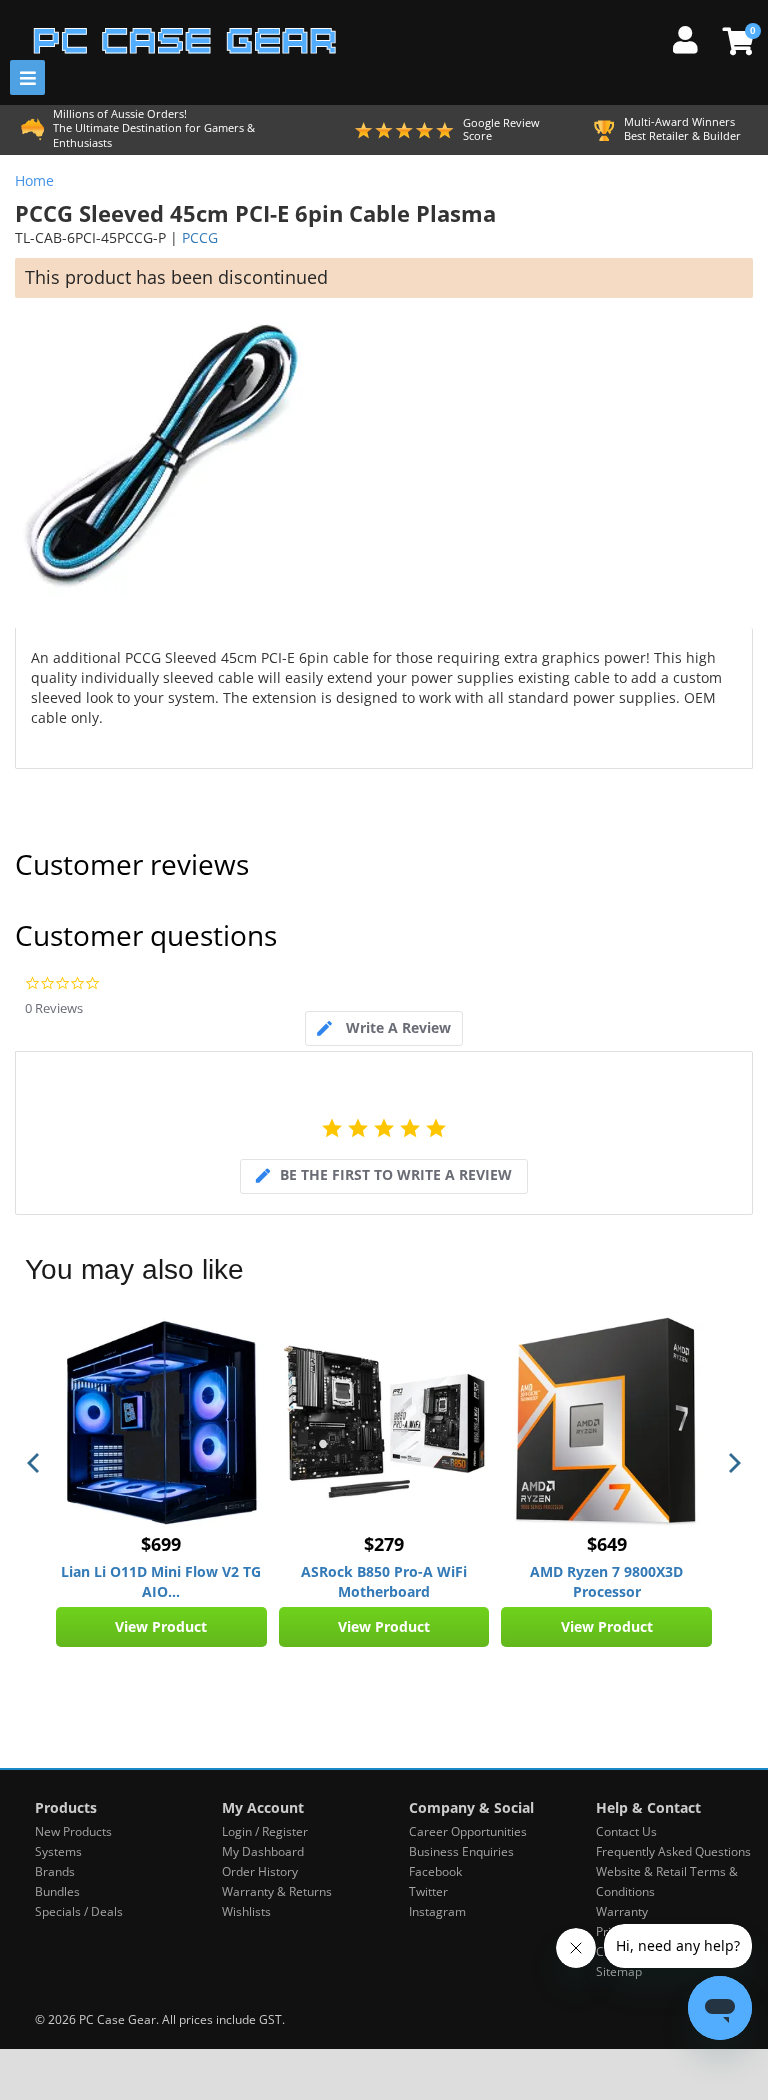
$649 (607, 1544)
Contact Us (626, 1831)
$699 (161, 1544)
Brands (55, 1871)
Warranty (622, 1911)
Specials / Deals (79, 1911)
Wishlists (246, 1911)
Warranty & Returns (277, 1891)
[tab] (384, 1028)
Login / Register (265, 1831)
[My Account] (693, 37)
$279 (384, 1544)
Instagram (437, 1911)
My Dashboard (263, 1851)
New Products (73, 1831)
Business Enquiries (461, 1851)
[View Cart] (735, 41)
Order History (260, 1871)
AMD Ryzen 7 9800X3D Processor (606, 1581)
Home (34, 180)
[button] (35, 1463)
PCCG (200, 237)
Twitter (428, 1891)
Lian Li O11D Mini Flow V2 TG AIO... (161, 1581)
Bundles (57, 1891)
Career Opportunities (468, 1831)
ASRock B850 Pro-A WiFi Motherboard (384, 1581)
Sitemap (619, 1971)
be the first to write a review (396, 1174)
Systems (58, 1851)
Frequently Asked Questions (673, 1851)
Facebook (435, 1871)
